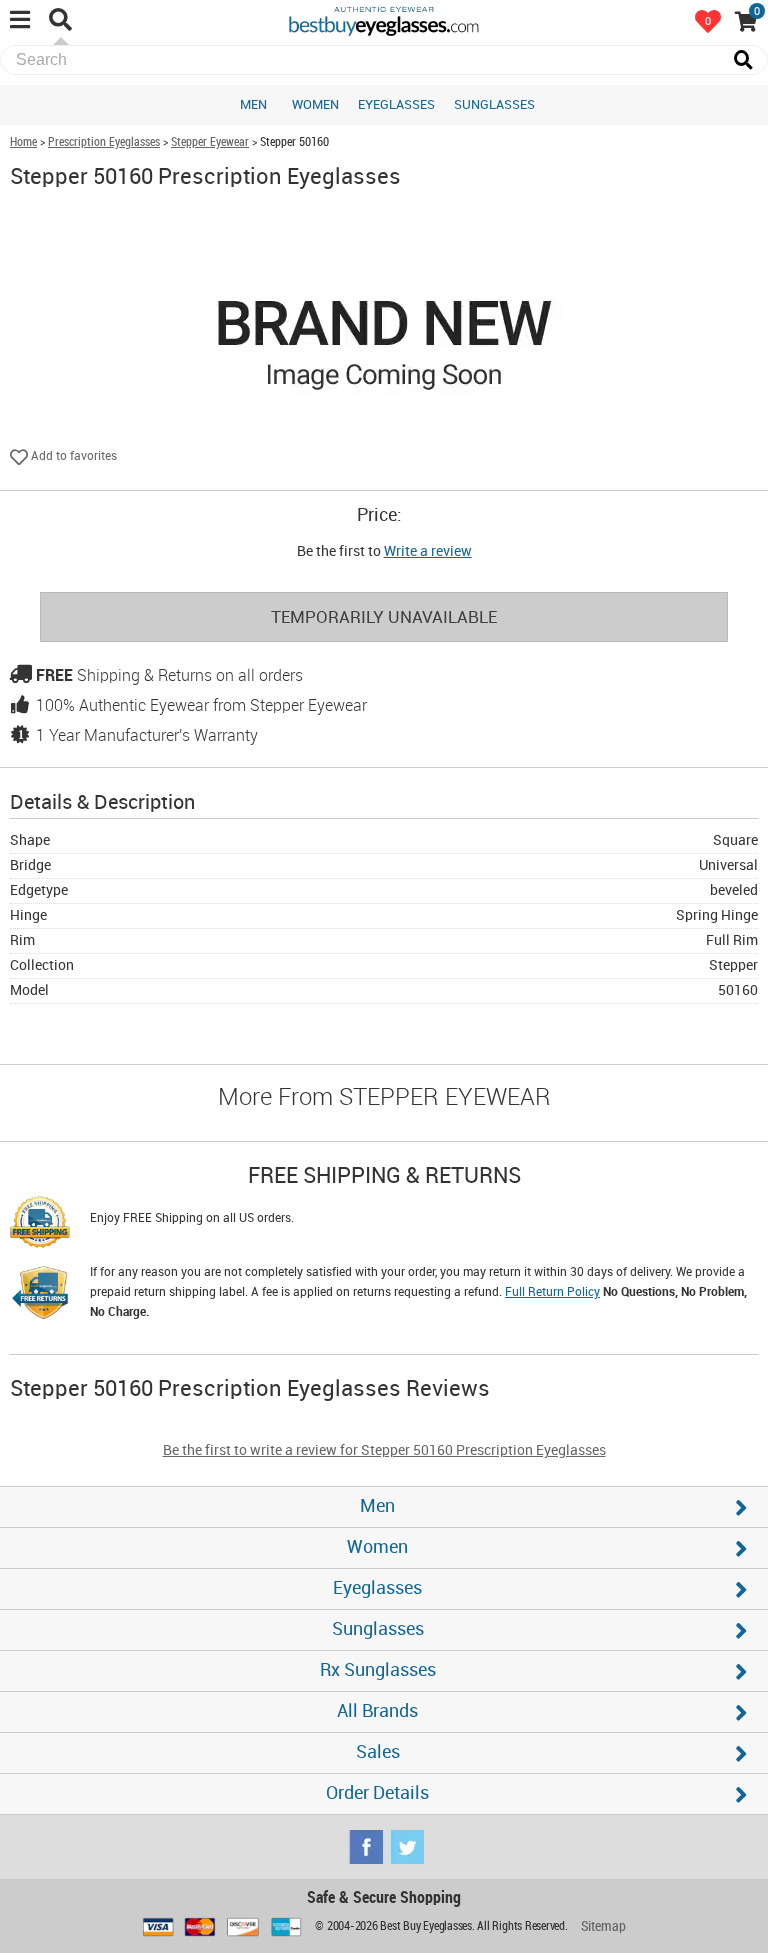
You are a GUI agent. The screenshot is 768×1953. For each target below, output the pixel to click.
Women (315, 105)
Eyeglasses (396, 105)
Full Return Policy (552, 1292)
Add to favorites (72, 456)
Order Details (377, 1793)
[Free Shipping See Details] (40, 1225)
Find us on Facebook (366, 1847)
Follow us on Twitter (407, 1847)
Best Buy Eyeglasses (384, 20)
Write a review (428, 551)
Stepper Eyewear (210, 142)
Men (253, 105)
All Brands (377, 1711)
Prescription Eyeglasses (104, 142)
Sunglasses (494, 105)
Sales (378, 1752)
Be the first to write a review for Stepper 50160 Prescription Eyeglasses (384, 1450)
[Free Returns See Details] (40, 1296)
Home (23, 142)
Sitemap (603, 1926)
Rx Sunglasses (378, 1670)
